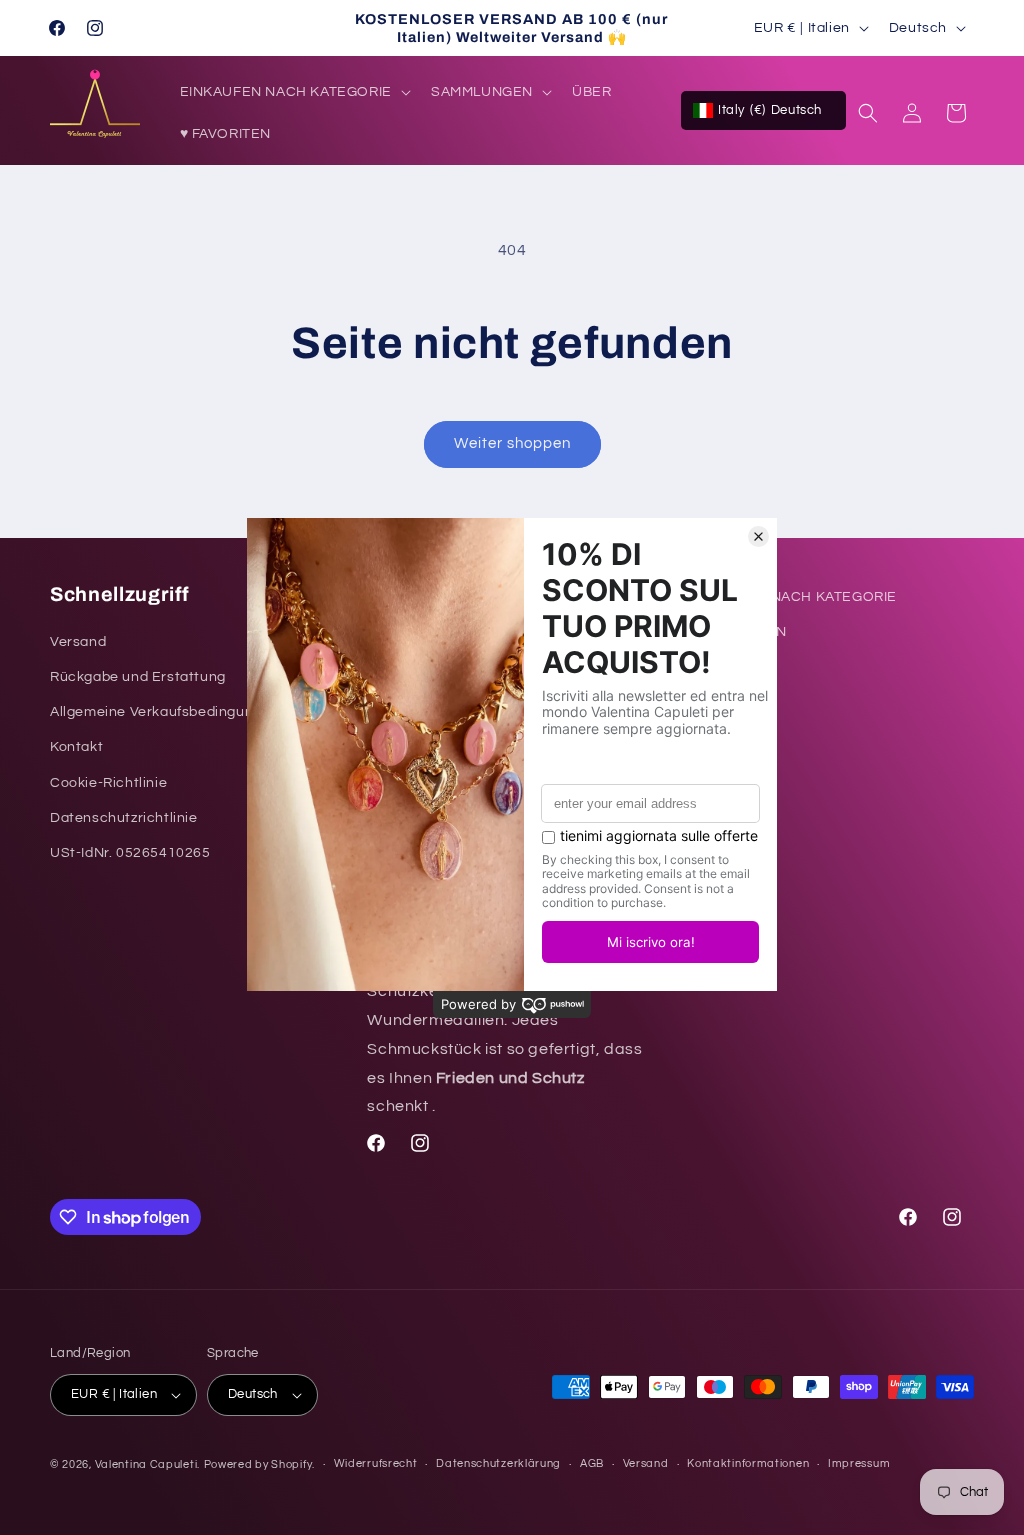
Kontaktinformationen (748, 1463)
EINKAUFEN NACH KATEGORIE (791, 597)
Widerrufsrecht (376, 1463)
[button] (293, 92)
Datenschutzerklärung (498, 1463)
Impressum (859, 1463)
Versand (646, 1463)
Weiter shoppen (512, 443)
